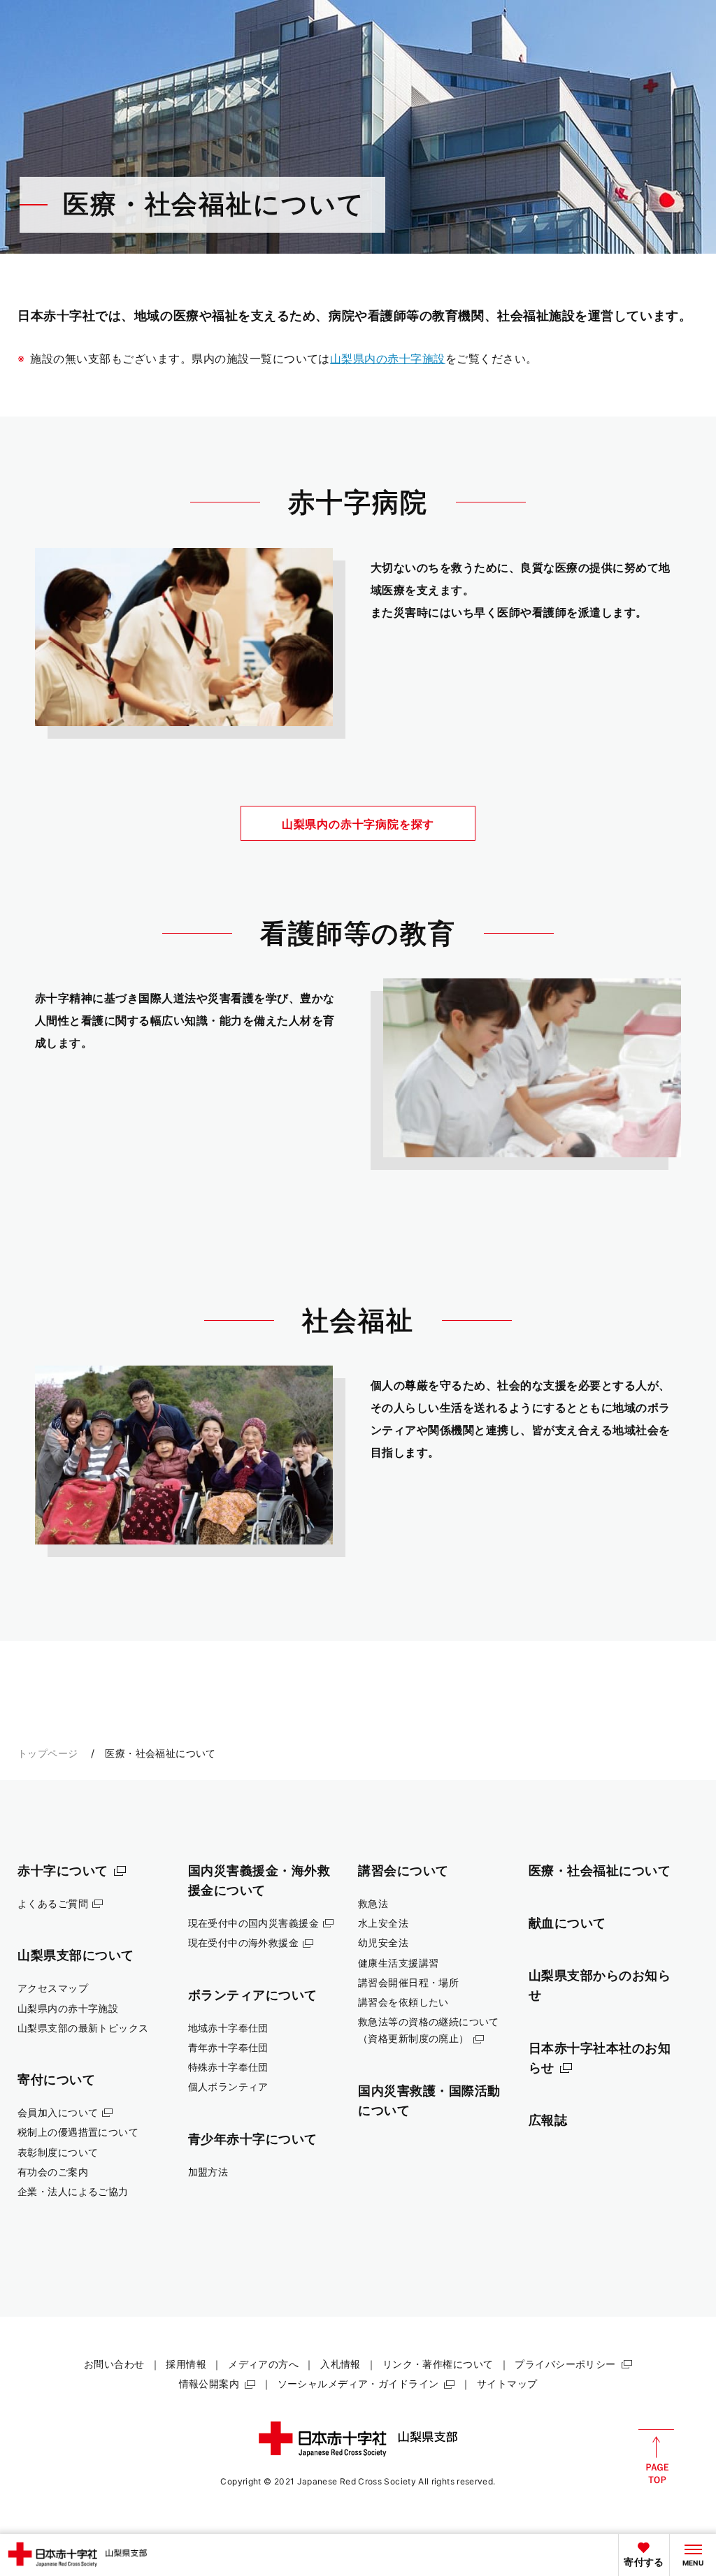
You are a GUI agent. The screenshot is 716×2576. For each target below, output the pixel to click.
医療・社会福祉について (600, 1870)
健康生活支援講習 (398, 1963)
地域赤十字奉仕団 (228, 2028)
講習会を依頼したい (403, 2002)
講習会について (403, 1870)
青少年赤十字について (253, 2139)
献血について (567, 1923)
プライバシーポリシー (565, 2364)
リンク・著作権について (438, 2364)
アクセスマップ (53, 1988)
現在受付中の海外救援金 (244, 1942)
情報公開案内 (209, 2383)
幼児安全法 (383, 1942)
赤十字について (63, 1870)
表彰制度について (58, 2152)
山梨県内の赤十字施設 (388, 359)
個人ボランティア (228, 2086)
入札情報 (341, 2364)
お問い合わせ (114, 2364)
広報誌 (548, 2120)
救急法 (373, 1903)
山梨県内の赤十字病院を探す (358, 824)
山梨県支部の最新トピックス (83, 2028)
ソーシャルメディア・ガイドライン (358, 2383)
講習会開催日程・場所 (408, 1982)
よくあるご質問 (53, 1903)
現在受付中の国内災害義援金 (254, 1923)
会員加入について (58, 2112)
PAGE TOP (656, 2456)
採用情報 (186, 2364)
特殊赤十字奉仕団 (228, 2067)
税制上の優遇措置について (78, 2132)
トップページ (48, 1753)
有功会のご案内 (53, 2172)
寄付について (56, 2079)
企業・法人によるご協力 (73, 2191)
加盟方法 (208, 2172)
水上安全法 (383, 1923)
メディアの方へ (263, 2364)
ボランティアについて (253, 1995)
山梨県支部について (76, 1955)
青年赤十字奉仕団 (228, 2047)
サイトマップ (507, 2383)
